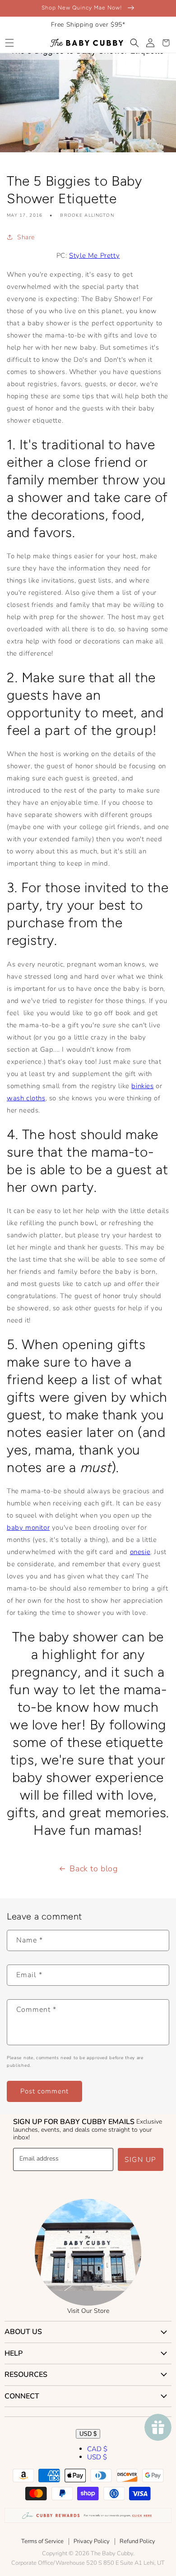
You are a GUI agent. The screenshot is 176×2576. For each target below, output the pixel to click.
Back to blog (93, 1869)
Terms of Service (42, 2541)
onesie (140, 1552)
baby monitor (28, 1527)
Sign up (141, 2160)
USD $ (88, 2434)
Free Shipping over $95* (88, 25)
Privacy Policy (92, 2541)
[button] (9, 43)
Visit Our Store (88, 2311)
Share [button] (26, 237)
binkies (142, 1086)
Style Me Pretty (94, 255)
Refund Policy (137, 2541)
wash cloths (26, 1098)
